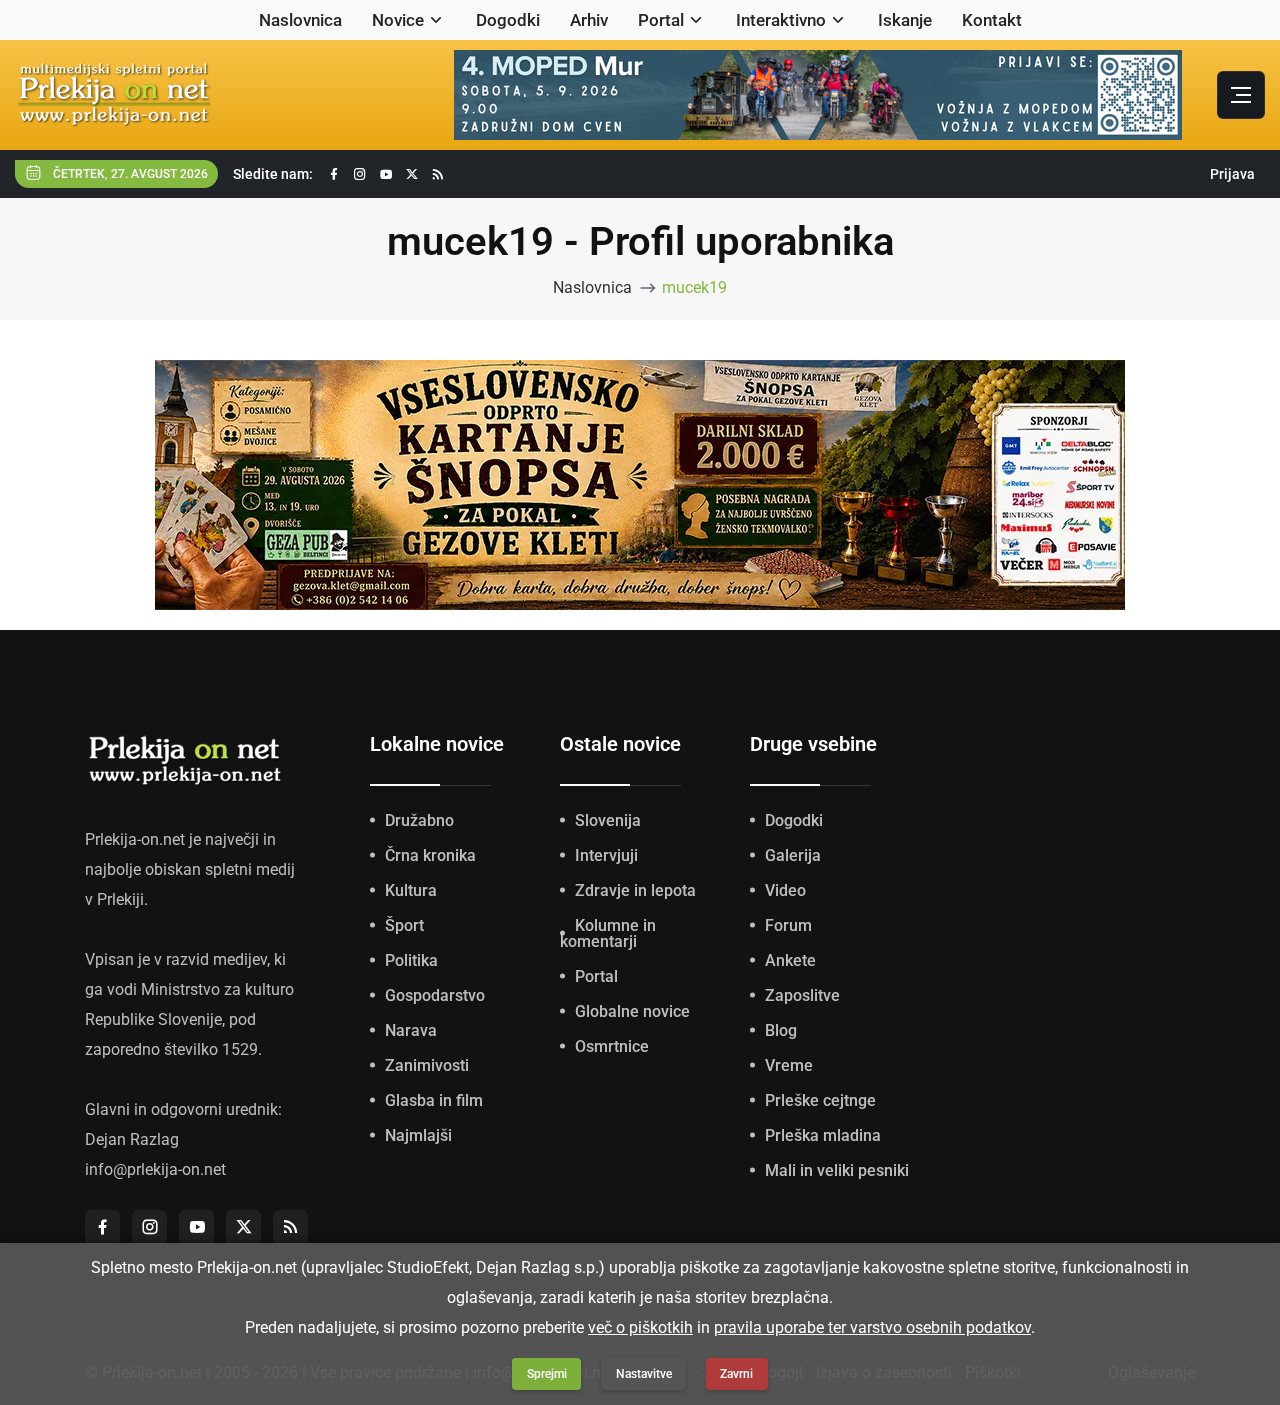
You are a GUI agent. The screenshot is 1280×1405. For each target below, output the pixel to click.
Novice (398, 20)
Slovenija (608, 820)
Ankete (790, 960)
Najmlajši (418, 1135)
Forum (788, 925)
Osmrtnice (612, 1046)
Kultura (411, 890)
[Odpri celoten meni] (1241, 95)
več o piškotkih (640, 1327)
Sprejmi (547, 1374)
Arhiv (589, 20)
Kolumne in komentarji (608, 933)
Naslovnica (300, 20)
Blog (781, 1030)
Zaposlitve (802, 995)
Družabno (419, 820)
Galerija (793, 855)
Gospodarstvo (435, 995)
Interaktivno (781, 20)
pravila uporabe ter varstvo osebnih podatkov (872, 1327)
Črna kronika (430, 855)
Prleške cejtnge (820, 1100)
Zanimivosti (427, 1065)
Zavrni (736, 1374)
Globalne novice (632, 1011)
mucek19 (694, 287)
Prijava (1232, 174)
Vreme (789, 1065)
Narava (411, 1030)
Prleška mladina (823, 1135)
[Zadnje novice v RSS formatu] (438, 174)
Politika (411, 960)
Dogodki (508, 20)
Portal (661, 20)
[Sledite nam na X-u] (412, 174)
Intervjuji (606, 855)
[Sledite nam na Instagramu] (360, 174)
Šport (404, 925)
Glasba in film (434, 1100)
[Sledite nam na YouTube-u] (386, 174)
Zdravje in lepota (635, 890)
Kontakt (992, 20)
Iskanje (905, 20)
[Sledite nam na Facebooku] (334, 174)
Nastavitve (644, 1374)
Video (785, 890)
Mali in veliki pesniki (837, 1170)
